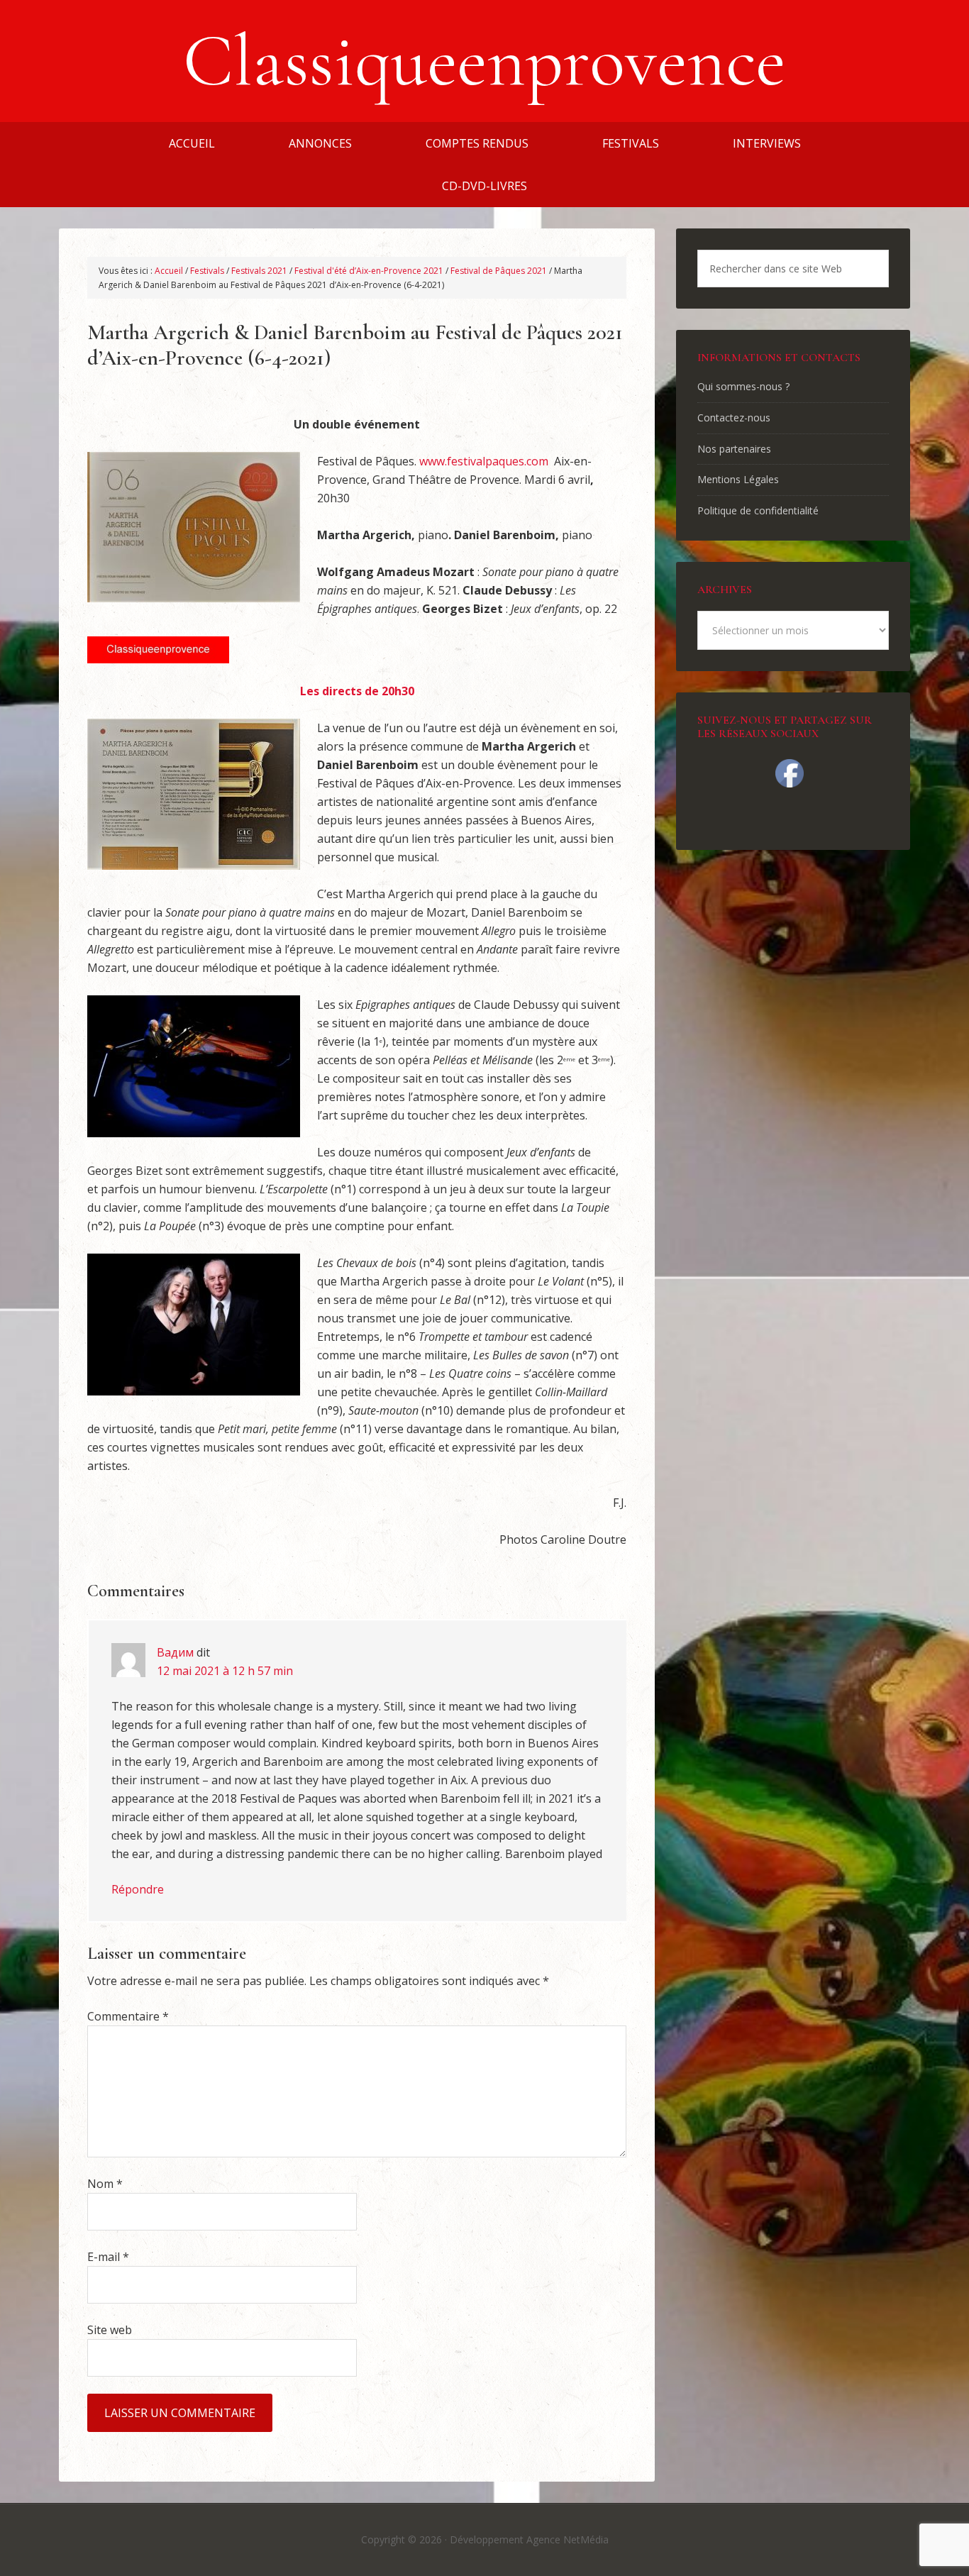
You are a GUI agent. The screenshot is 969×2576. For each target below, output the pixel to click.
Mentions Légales (738, 479)
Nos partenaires (734, 449)
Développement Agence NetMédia (529, 2539)
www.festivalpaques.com (484, 461)
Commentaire (128, 2016)
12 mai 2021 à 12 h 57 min (225, 1671)
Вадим (175, 1652)
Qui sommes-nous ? (743, 386)
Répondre (138, 1889)
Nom (105, 2184)
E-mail (108, 2257)
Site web (110, 2330)
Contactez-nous (734, 418)
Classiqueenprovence (484, 61)
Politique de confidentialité (758, 510)
